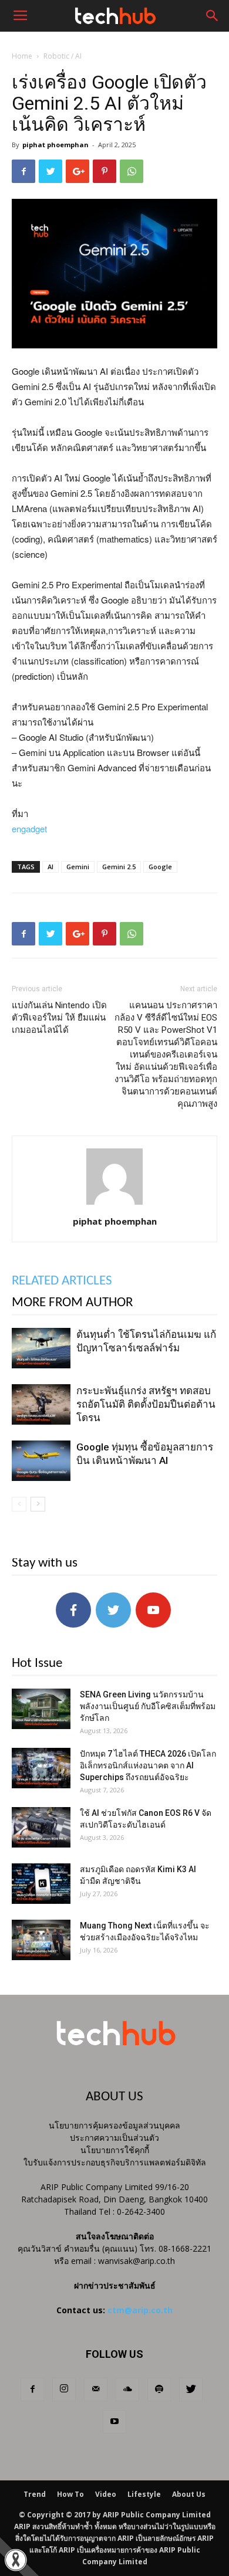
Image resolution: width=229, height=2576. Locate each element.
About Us (189, 2494)
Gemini (78, 867)
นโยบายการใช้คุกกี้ (115, 2150)
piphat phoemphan (55, 145)
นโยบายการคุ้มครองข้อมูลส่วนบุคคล (114, 2125)
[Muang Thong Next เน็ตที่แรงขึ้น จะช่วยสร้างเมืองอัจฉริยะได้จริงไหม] (41, 1940)
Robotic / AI (63, 56)
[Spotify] (159, 2389)
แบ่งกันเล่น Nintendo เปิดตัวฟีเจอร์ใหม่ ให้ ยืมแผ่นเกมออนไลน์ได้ (59, 1018)
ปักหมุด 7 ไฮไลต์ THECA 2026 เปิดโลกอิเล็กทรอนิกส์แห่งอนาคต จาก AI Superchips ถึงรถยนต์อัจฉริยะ (148, 1765)
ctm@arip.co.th (140, 2310)
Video (106, 2494)
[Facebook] (32, 2389)
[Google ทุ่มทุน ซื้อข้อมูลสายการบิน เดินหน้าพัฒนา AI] (41, 1461)
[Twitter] (191, 2389)
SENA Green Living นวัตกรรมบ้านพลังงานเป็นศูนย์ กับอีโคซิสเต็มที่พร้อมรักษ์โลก (148, 1706)
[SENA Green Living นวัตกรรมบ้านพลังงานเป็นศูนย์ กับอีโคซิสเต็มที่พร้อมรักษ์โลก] (41, 1709)
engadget (29, 828)
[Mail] (96, 2389)
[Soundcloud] (127, 2389)
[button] (213, 16)
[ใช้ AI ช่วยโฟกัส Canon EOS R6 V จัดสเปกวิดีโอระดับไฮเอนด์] (41, 1827)
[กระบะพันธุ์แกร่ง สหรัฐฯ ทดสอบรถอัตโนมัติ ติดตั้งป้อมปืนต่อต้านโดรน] (41, 1404)
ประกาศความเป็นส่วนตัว (114, 2138)
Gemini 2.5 (119, 867)
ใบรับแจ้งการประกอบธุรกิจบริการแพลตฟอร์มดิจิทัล (115, 2162)
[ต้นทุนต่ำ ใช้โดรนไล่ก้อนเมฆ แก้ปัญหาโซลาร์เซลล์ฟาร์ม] (41, 1348)
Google (160, 867)
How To (70, 2494)
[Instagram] (64, 2389)
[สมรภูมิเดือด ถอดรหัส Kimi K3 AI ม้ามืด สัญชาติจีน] (41, 1884)
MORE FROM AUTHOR (72, 1303)
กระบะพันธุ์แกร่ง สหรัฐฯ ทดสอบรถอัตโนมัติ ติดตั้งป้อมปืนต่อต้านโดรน (146, 1404)
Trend (35, 2494)
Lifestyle (144, 2494)
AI (50, 867)
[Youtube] (114, 2422)
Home (22, 56)
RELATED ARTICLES (62, 1281)
